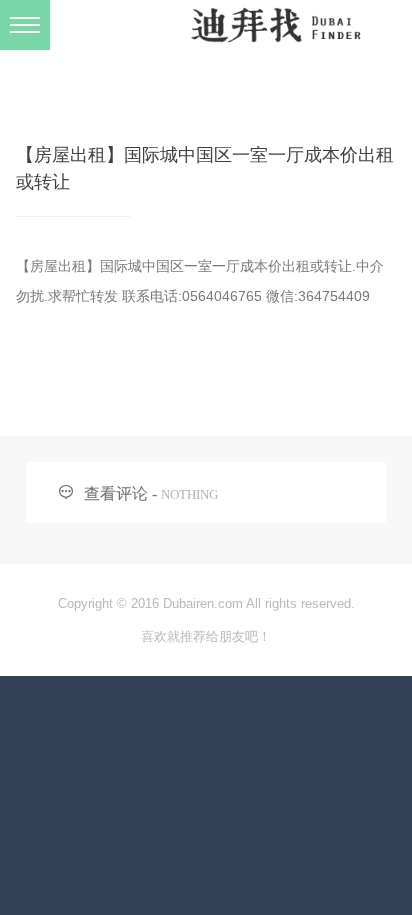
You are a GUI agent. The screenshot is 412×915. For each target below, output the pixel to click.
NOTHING (189, 494)
